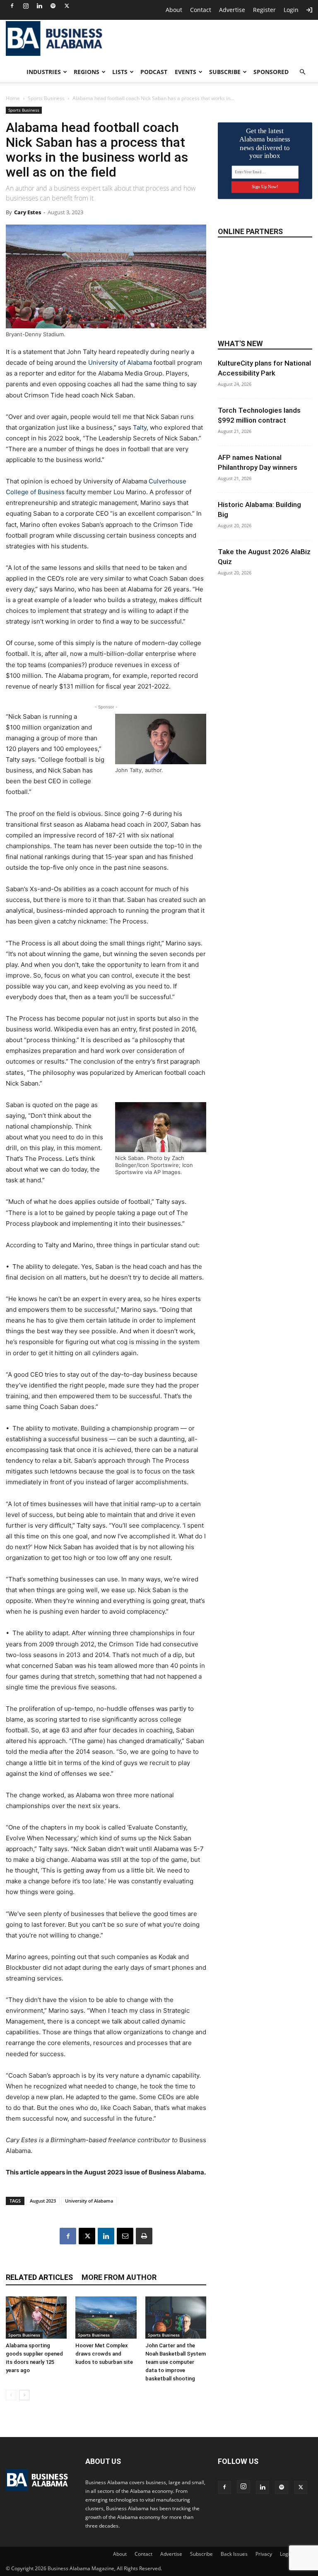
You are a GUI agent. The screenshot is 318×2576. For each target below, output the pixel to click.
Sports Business (46, 98)
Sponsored (271, 72)
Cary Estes (28, 212)
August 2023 (43, 2201)
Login (291, 10)
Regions (87, 72)
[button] (302, 72)
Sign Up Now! (265, 187)
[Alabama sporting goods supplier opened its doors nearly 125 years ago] (36, 2317)
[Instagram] (26, 6)
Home (13, 98)
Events (185, 72)
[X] (67, 6)
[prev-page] (11, 2395)
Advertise (232, 10)
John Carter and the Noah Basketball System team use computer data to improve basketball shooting (176, 2362)
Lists (120, 72)
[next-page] (24, 2395)
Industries (44, 72)
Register (264, 10)
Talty (140, 427)
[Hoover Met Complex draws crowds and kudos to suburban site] (106, 2317)
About (174, 10)
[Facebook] (12, 6)
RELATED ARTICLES (39, 2277)
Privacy (264, 2554)
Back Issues (234, 2554)
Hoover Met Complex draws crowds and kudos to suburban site (104, 2354)
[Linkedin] (39, 6)
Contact (201, 10)
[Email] (125, 2236)
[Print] (144, 2236)
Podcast (154, 72)
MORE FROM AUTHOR (119, 2277)
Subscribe (225, 72)
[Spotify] (53, 6)
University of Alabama (120, 362)
